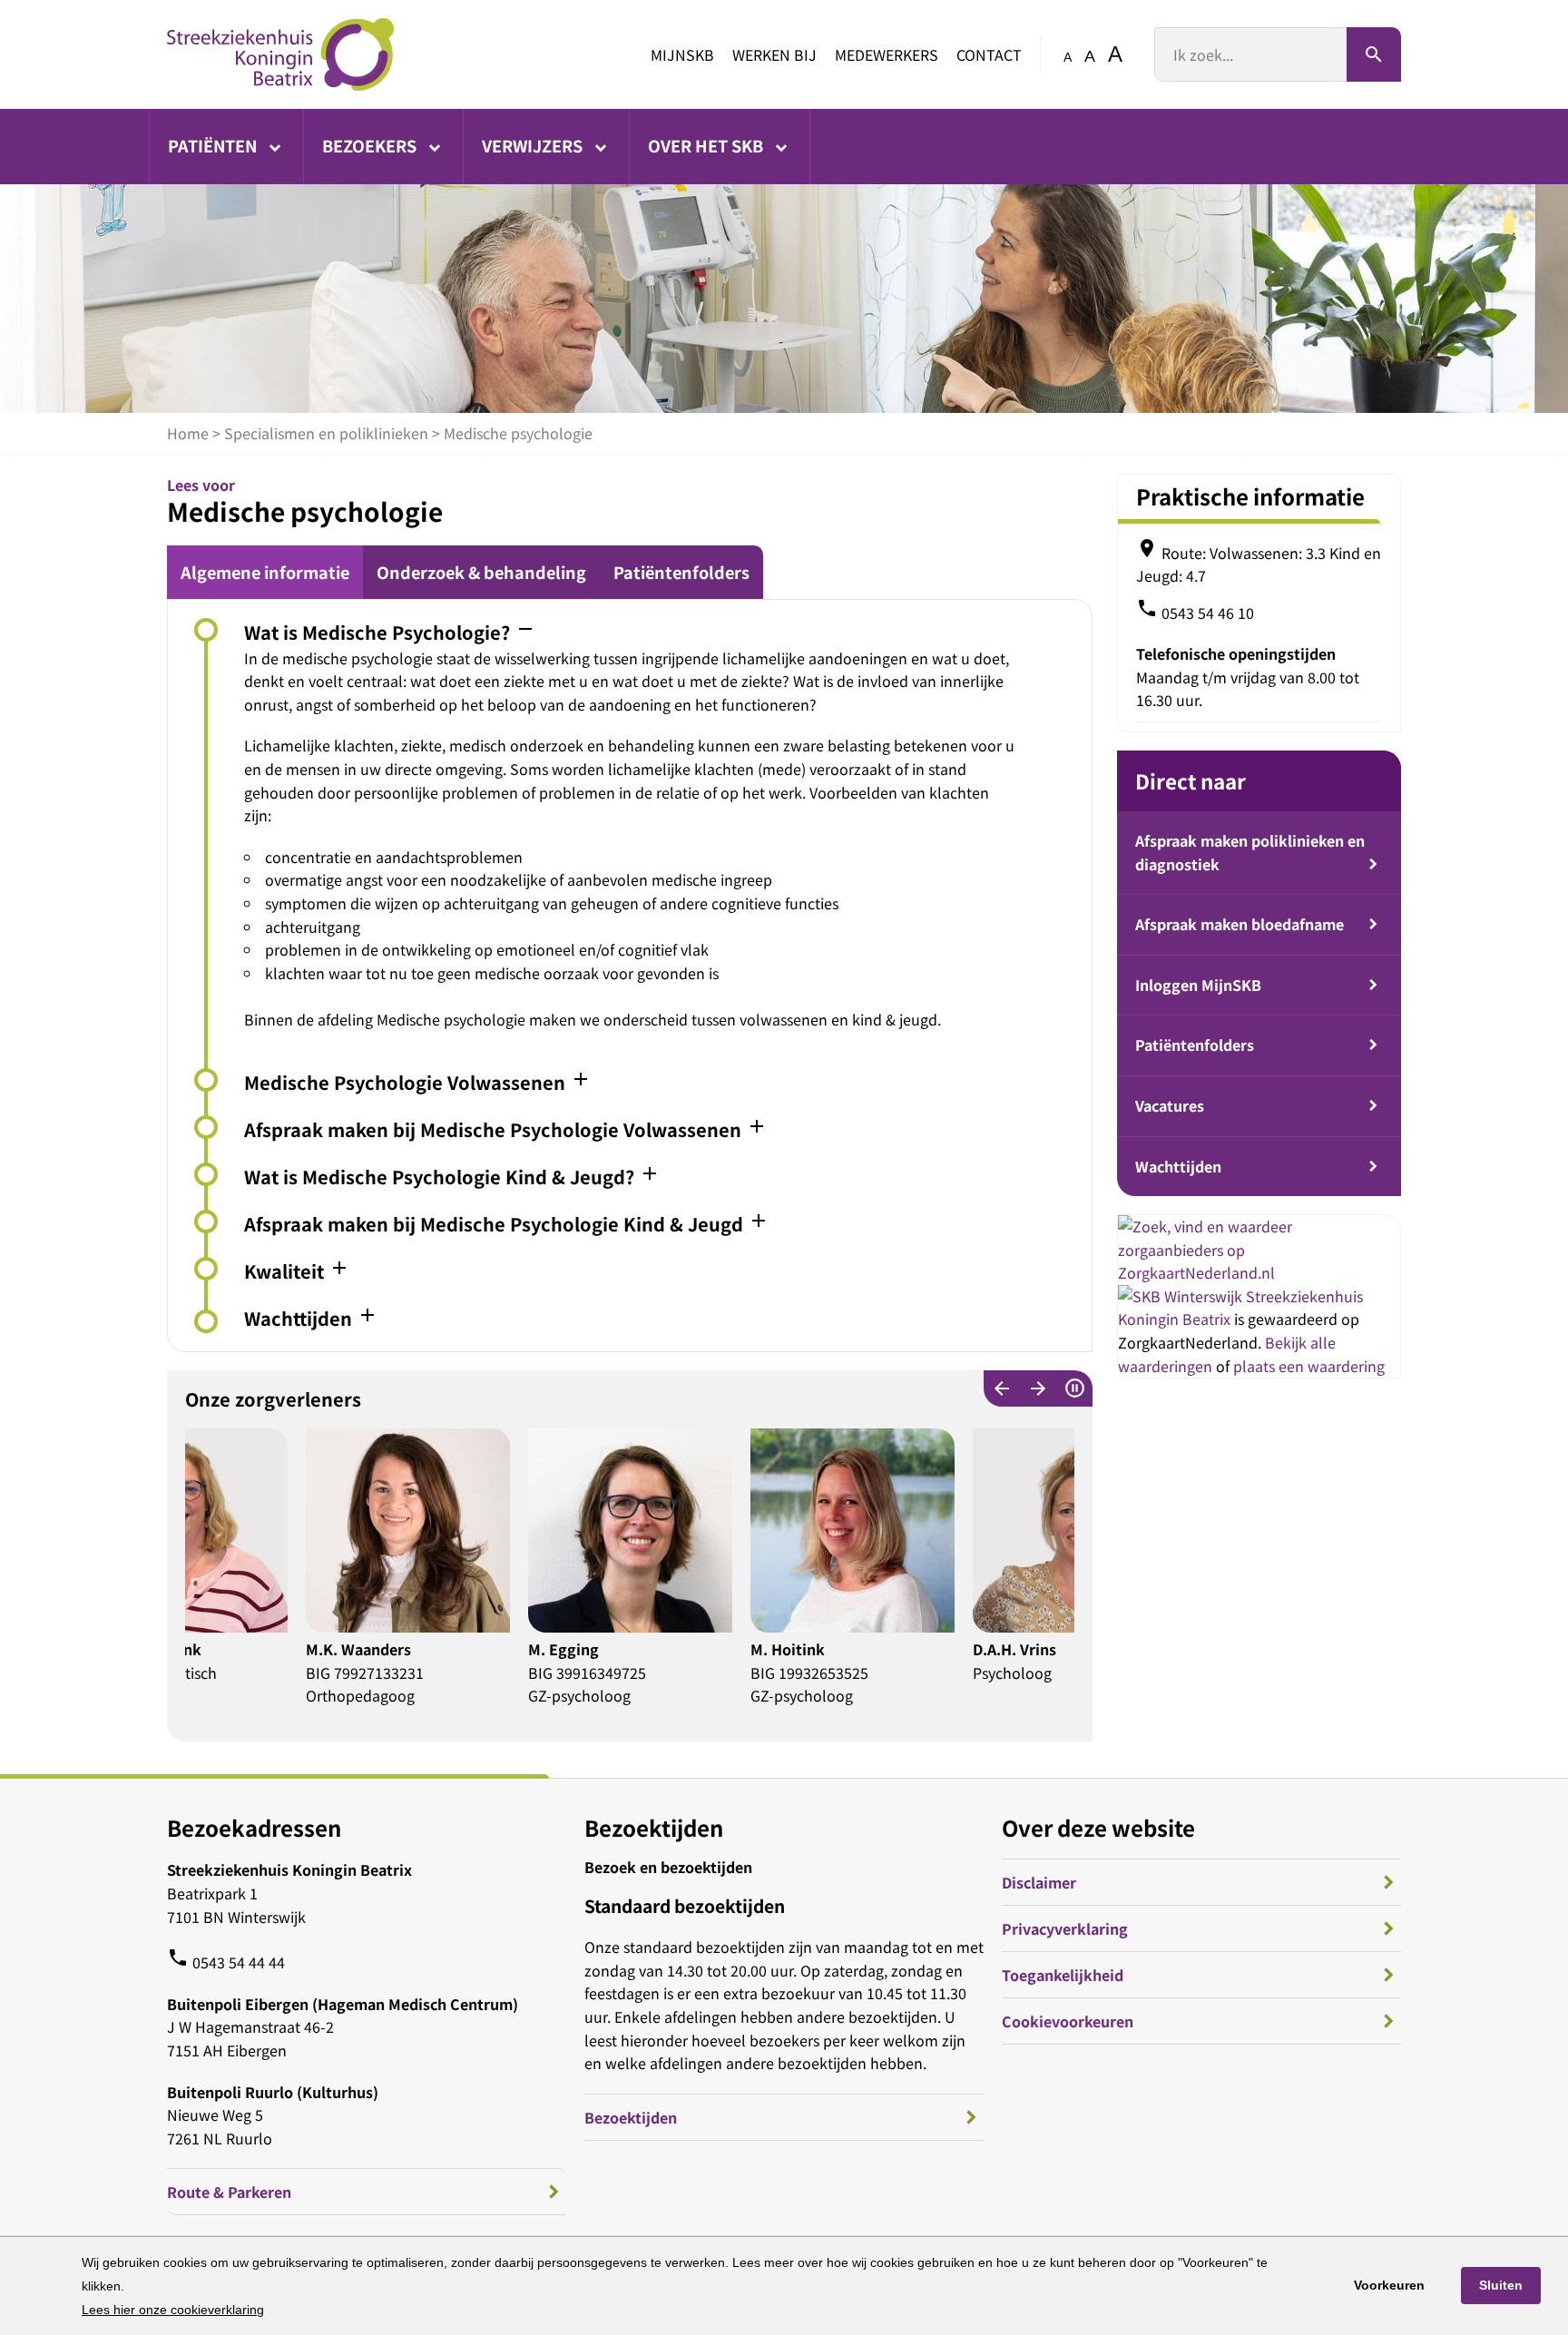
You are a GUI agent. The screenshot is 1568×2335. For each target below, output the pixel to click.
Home (188, 433)
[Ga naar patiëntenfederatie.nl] (1182, 1296)
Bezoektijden (631, 2117)
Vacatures (1170, 1105)
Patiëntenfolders (681, 572)
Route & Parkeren (229, 2192)
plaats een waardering (1309, 1366)
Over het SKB (707, 145)
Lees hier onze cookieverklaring (173, 2310)
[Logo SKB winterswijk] (280, 54)
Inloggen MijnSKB (1198, 985)
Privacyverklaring (1065, 1928)
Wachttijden (1178, 1166)
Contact (989, 54)
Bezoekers (371, 145)
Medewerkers (887, 54)
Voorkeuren (1389, 2285)
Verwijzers (534, 145)
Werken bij (774, 54)
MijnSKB (682, 54)
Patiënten (214, 145)
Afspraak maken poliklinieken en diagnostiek (1250, 852)
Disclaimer (1039, 1882)
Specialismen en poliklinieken (326, 433)
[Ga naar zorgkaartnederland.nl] (1259, 1272)
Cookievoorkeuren (1068, 2021)
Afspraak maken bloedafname (1240, 924)
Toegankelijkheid (1063, 1975)
